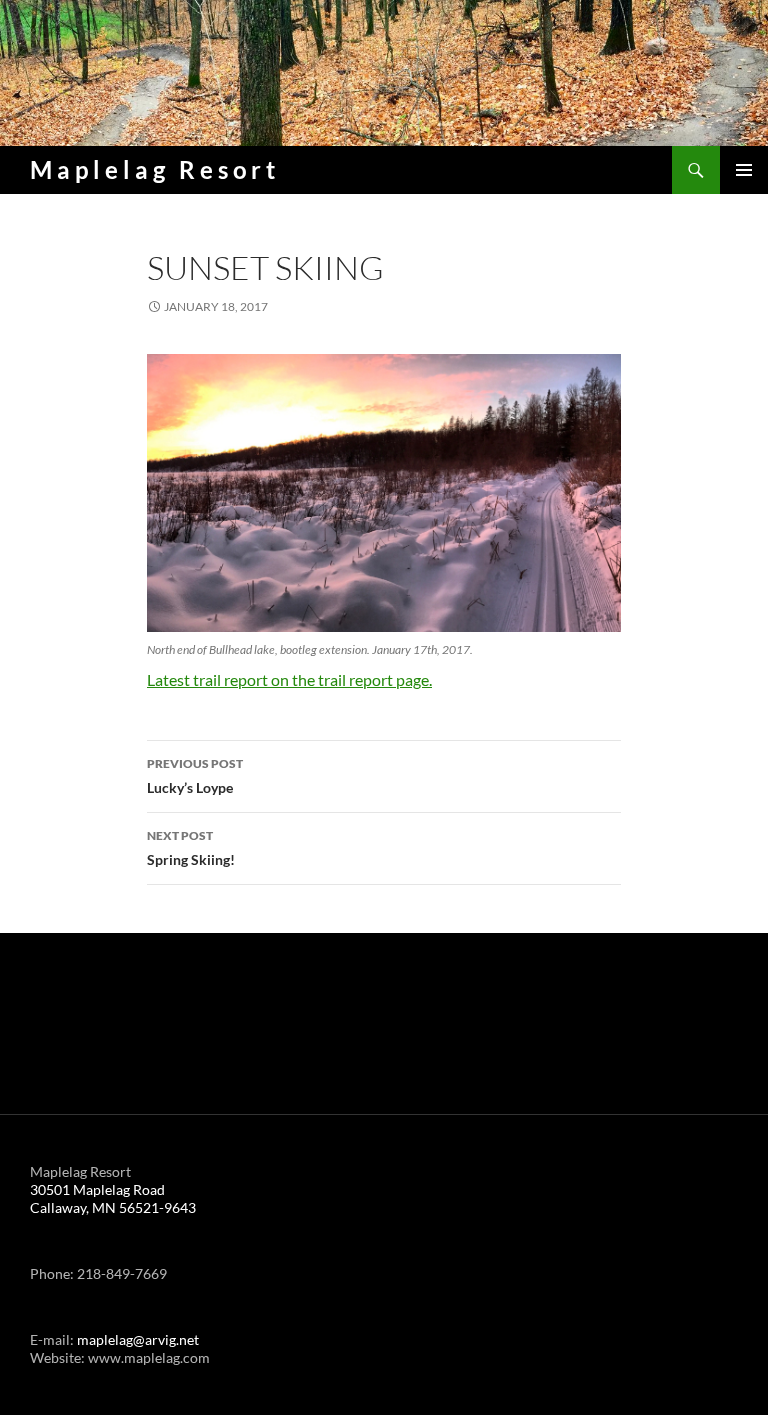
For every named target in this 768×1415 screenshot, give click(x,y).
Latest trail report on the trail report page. (289, 679)
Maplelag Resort (155, 169)
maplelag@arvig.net (138, 1339)
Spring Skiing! (191, 848)
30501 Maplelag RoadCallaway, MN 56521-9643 (113, 1198)
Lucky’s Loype (195, 776)
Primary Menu (744, 170)
